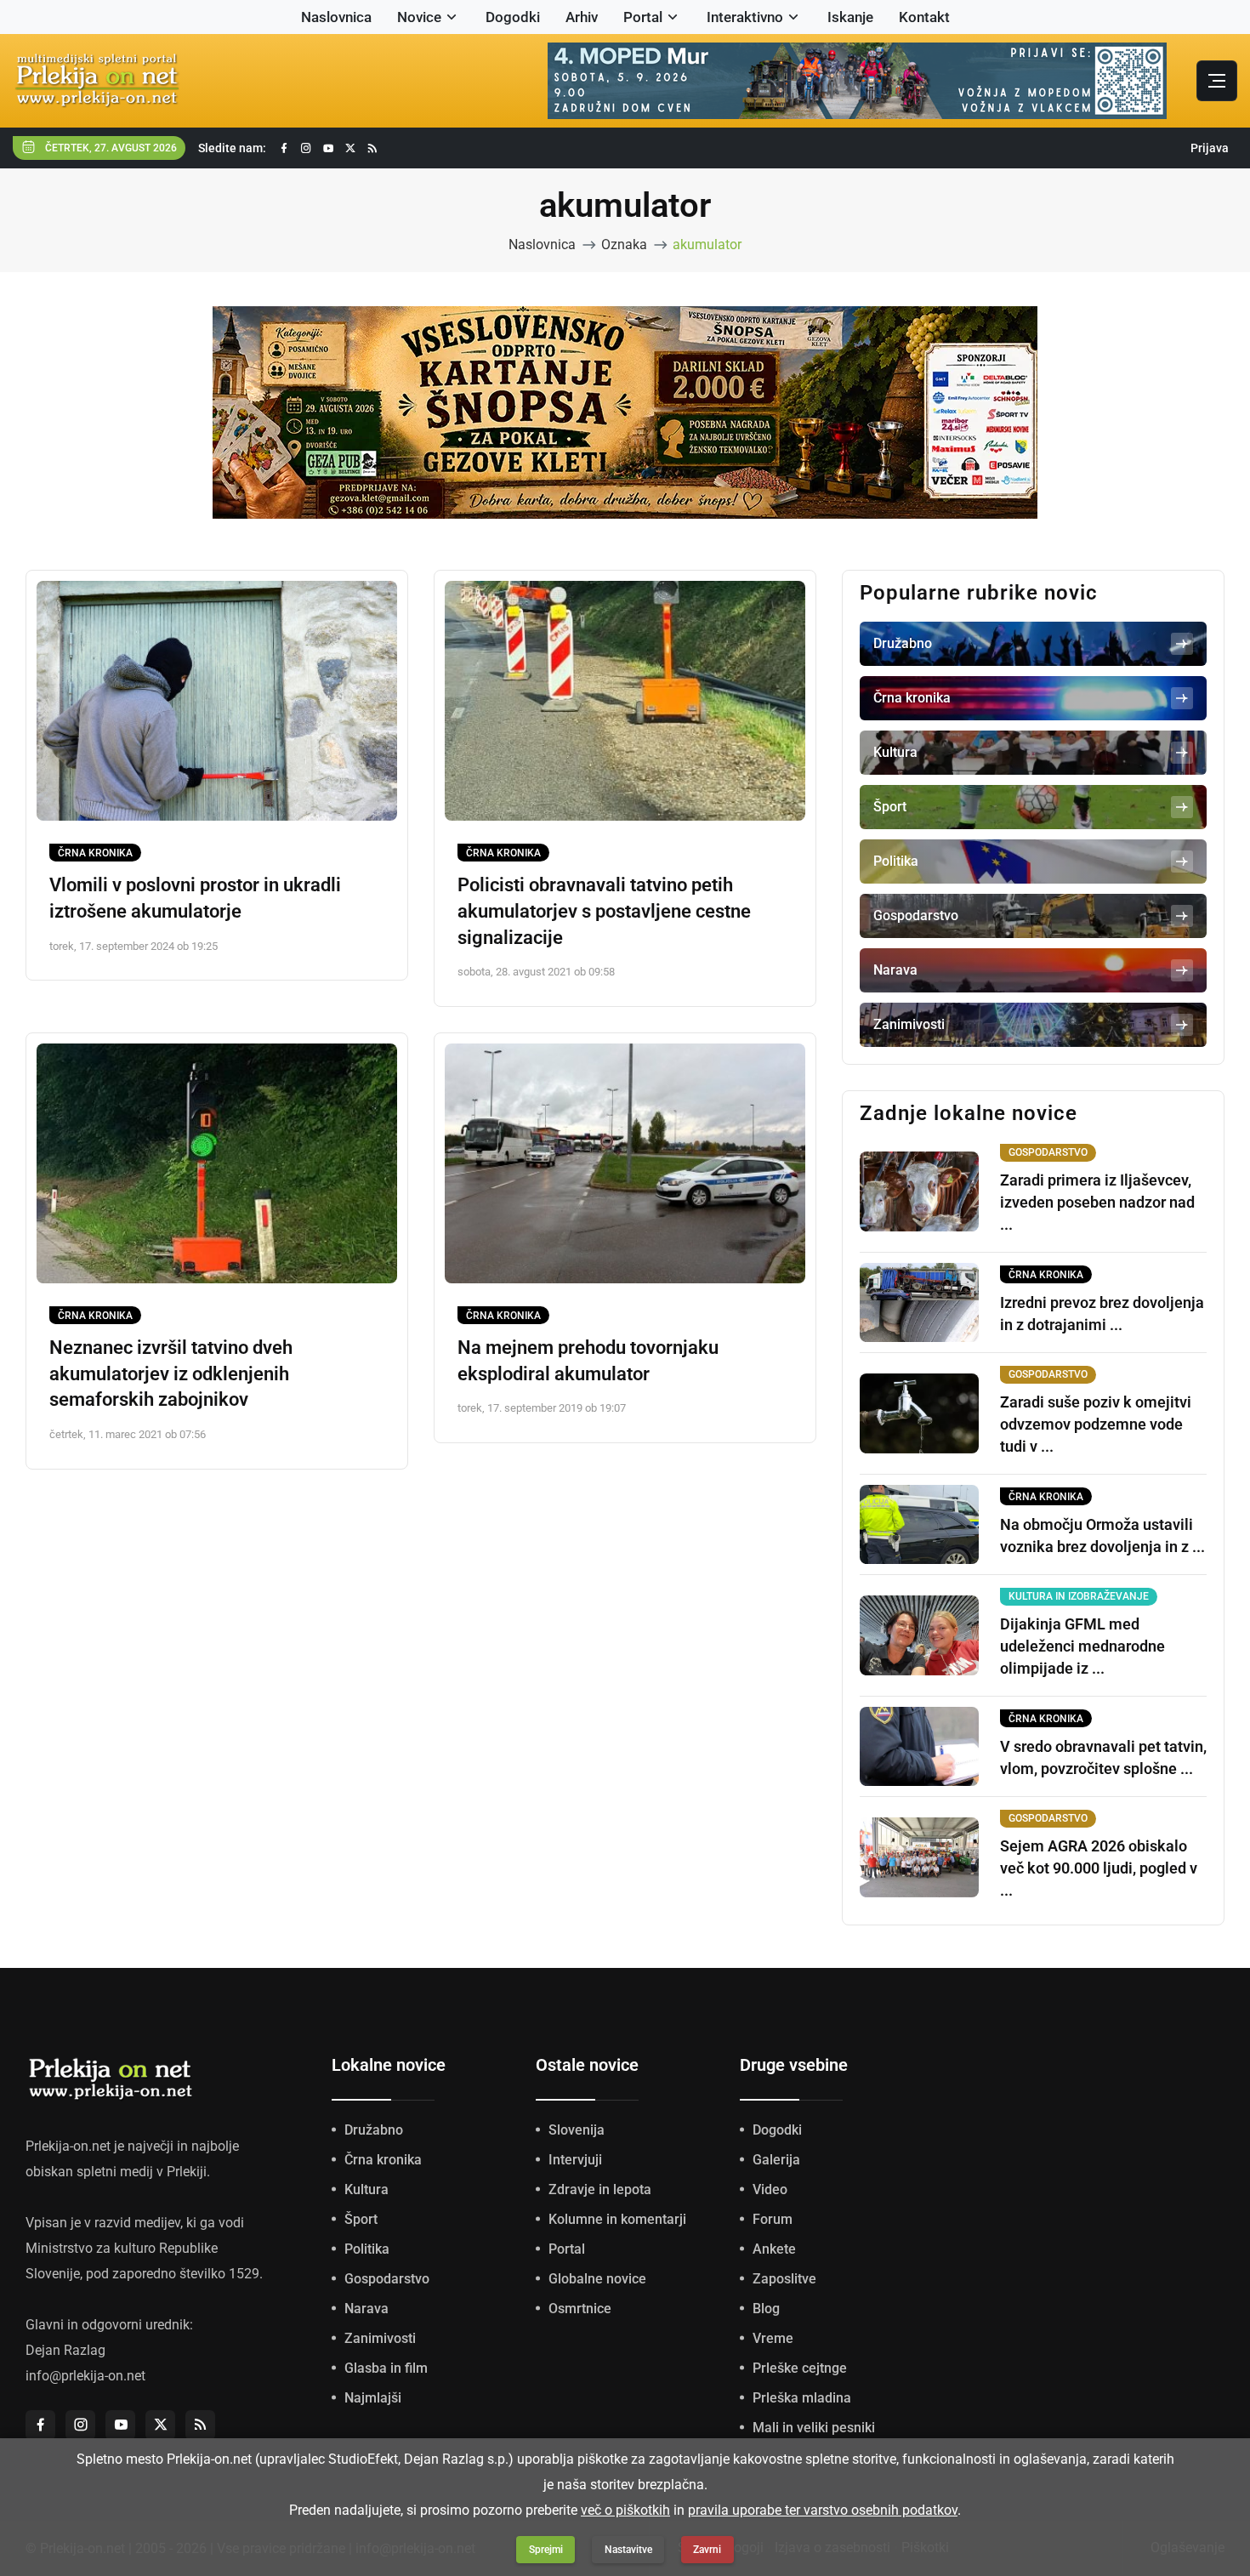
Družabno (374, 2130)
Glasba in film (386, 2368)
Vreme (773, 2338)
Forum (773, 2219)
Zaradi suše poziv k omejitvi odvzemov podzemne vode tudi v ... (1096, 1424)
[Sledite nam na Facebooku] (284, 148)
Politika (367, 2249)
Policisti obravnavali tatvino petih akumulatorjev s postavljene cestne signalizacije (604, 911)
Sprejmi (546, 2550)
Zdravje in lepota (600, 2189)
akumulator (707, 245)
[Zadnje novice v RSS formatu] (372, 148)
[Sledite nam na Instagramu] (306, 148)
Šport (361, 2219)
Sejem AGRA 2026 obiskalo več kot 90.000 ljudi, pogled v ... (1099, 1868)
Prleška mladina (802, 2398)
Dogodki (513, 17)
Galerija (776, 2160)
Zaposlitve (784, 2279)
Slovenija (577, 2130)
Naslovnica (336, 17)
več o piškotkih (625, 2510)
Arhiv (582, 17)
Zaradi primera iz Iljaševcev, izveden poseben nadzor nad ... (1097, 1202)
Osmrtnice (580, 2309)
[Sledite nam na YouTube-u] (328, 148)
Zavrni (707, 2550)
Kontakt (924, 17)
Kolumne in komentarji (617, 2219)
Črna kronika (95, 853)
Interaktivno (745, 17)
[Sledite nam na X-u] (350, 148)
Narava (366, 2309)
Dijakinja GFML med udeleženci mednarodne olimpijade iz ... (1082, 1646)
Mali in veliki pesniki (814, 2428)
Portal (643, 17)
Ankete (774, 2249)
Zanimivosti (380, 2338)
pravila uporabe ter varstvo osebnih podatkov (823, 2510)
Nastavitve (628, 2550)
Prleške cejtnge (800, 2368)
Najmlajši (373, 2398)
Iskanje (850, 17)
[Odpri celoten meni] (1217, 81)
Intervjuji (575, 2160)
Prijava (1210, 148)
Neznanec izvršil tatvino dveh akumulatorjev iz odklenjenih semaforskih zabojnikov (171, 1374)
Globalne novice (597, 2279)
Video (770, 2189)
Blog (766, 2309)
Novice (419, 17)
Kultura (366, 2189)
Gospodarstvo (387, 2279)
